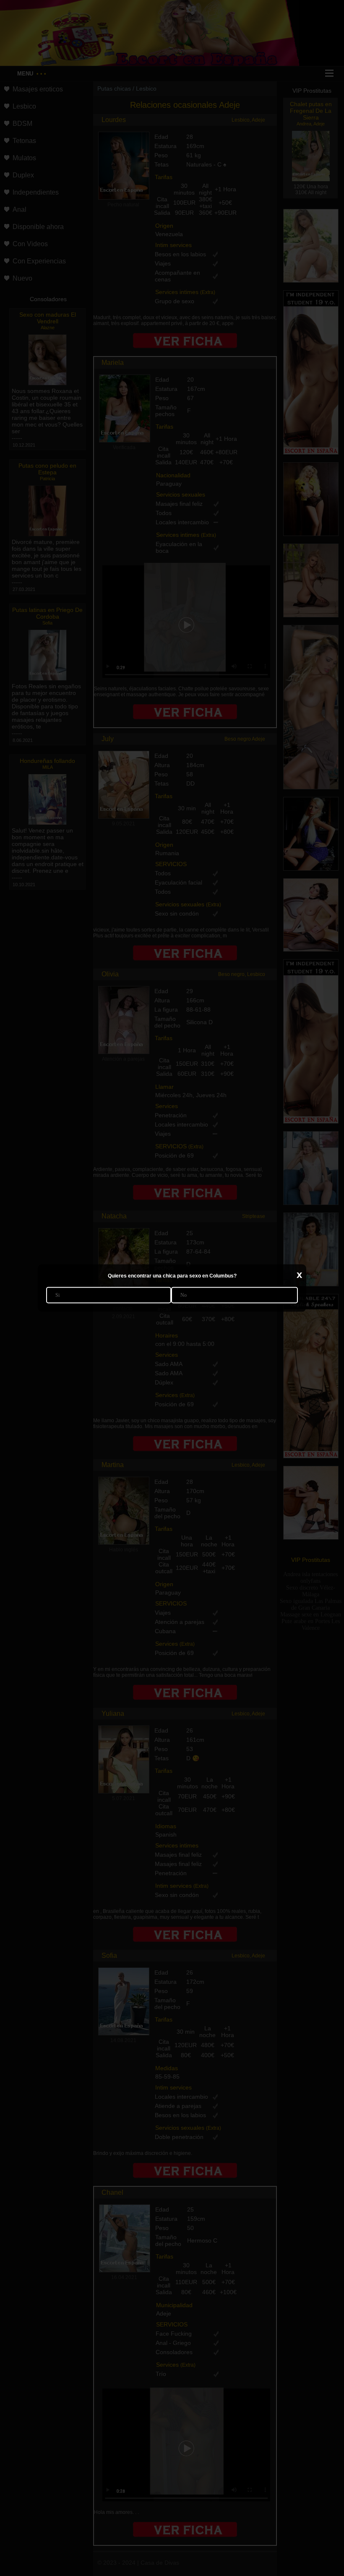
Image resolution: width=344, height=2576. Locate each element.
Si (57, 1295)
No (184, 1295)
